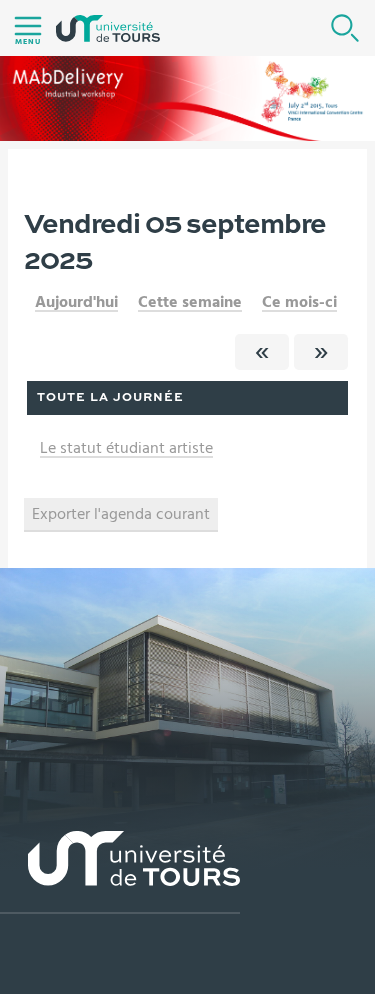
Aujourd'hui (76, 302)
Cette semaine (190, 302)
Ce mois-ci (299, 302)
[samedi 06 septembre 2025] (321, 352)
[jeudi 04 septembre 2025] (262, 352)
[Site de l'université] (120, 872)
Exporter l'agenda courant (121, 514)
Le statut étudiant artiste (126, 448)
